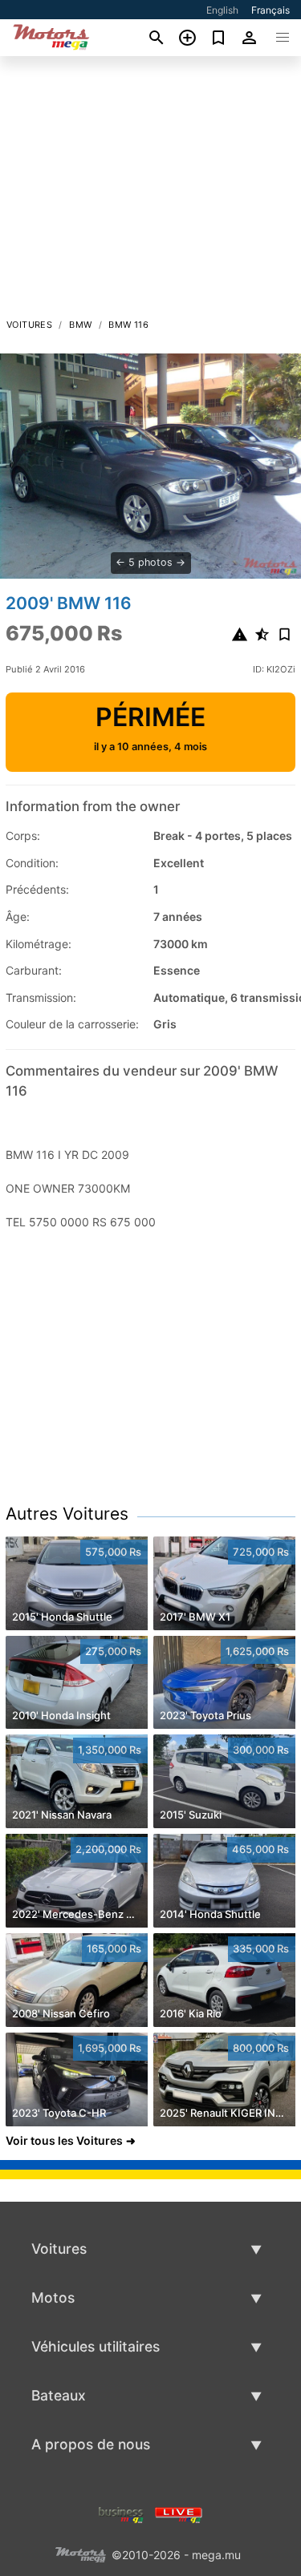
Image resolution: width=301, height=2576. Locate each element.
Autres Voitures (67, 1514)
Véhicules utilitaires (96, 2346)
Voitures (29, 325)
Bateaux (59, 2395)
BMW (80, 325)
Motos (53, 2297)
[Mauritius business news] (121, 2513)
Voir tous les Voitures (64, 2140)
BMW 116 (128, 325)
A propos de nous (91, 2444)
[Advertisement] (150, 192)
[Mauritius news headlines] (179, 2513)
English (222, 10)
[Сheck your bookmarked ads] (219, 38)
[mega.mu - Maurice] (80, 2553)
